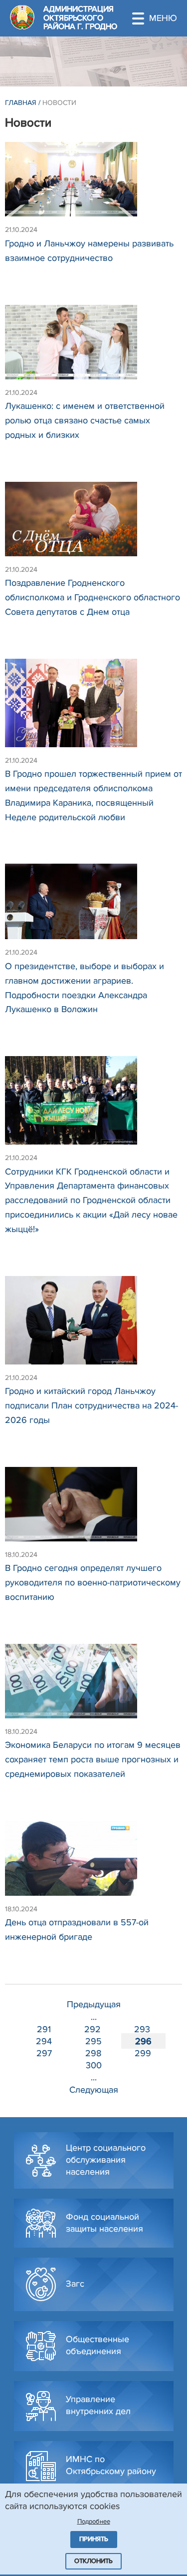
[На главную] (22, 17)
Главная (21, 103)
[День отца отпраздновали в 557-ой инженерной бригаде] (93, 1863)
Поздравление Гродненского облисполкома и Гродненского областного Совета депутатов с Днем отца (93, 597)
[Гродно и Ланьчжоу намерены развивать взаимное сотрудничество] (93, 184)
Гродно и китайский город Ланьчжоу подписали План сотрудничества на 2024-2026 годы (92, 1405)
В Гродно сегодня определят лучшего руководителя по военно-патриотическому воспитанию (93, 1582)
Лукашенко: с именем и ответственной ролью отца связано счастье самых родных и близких (85, 420)
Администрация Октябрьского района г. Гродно (80, 18)
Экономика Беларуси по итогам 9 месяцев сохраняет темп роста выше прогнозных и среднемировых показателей (93, 1759)
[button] (160, 18)
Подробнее (94, 2522)
